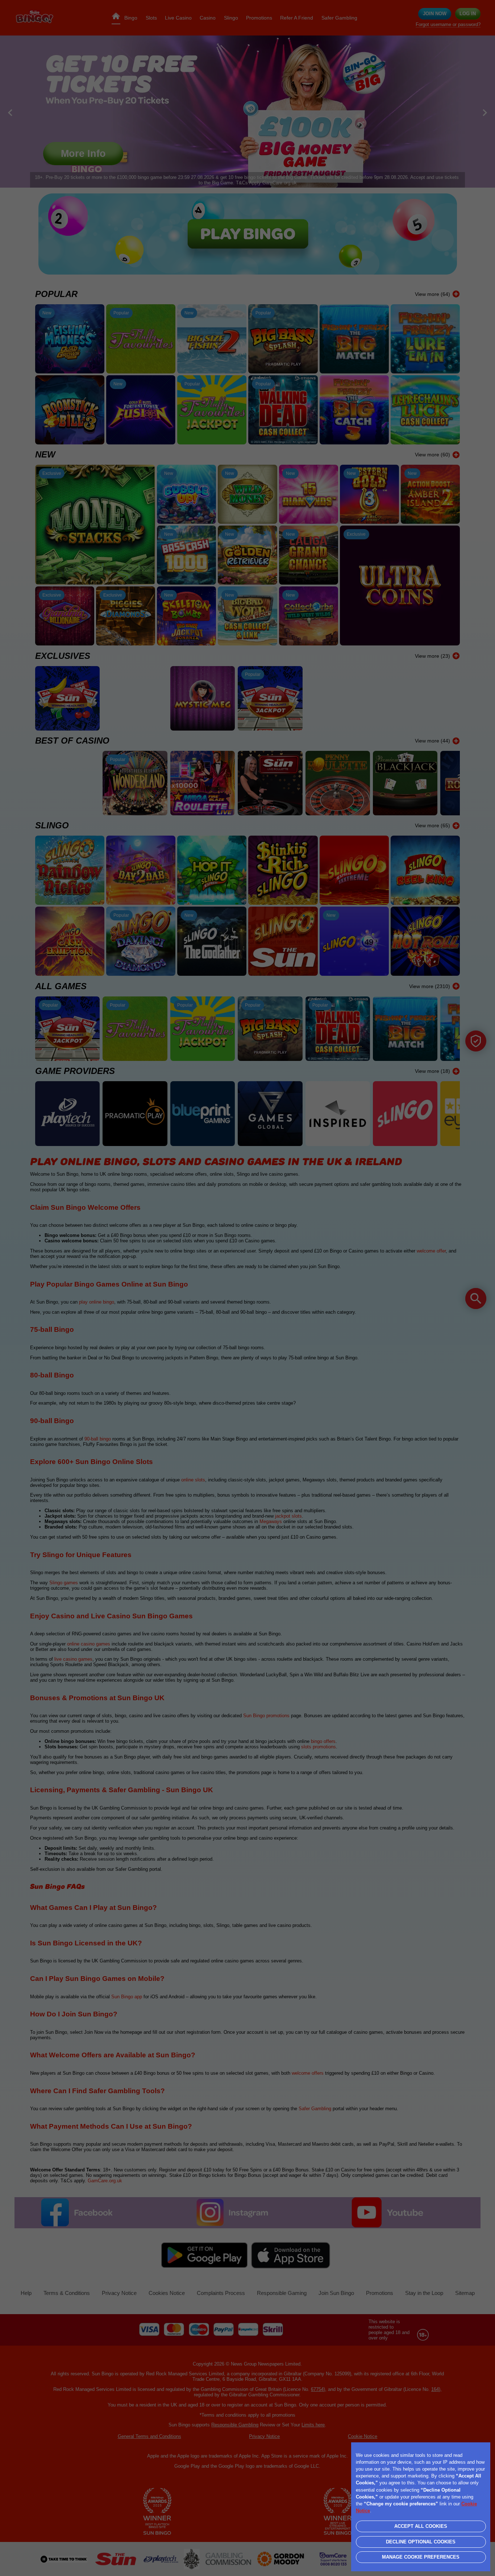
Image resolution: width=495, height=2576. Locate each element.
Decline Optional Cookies (421, 2542)
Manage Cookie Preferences (421, 2557)
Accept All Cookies (421, 2526)
